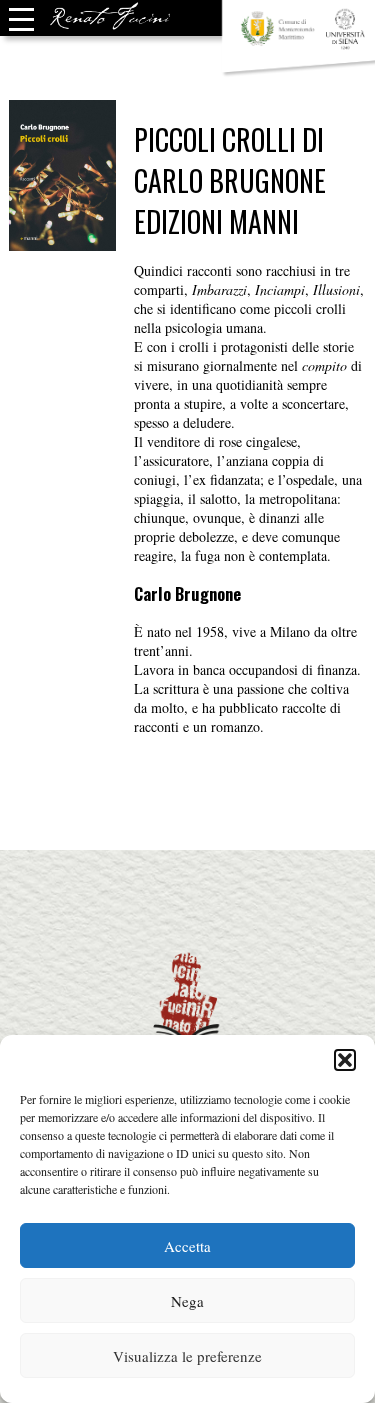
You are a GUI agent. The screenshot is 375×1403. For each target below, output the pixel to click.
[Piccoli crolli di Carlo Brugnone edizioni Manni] (62, 241)
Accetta (187, 1246)
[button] (345, 1060)
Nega (187, 1301)
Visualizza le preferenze (187, 1356)
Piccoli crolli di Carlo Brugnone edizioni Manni (230, 180)
